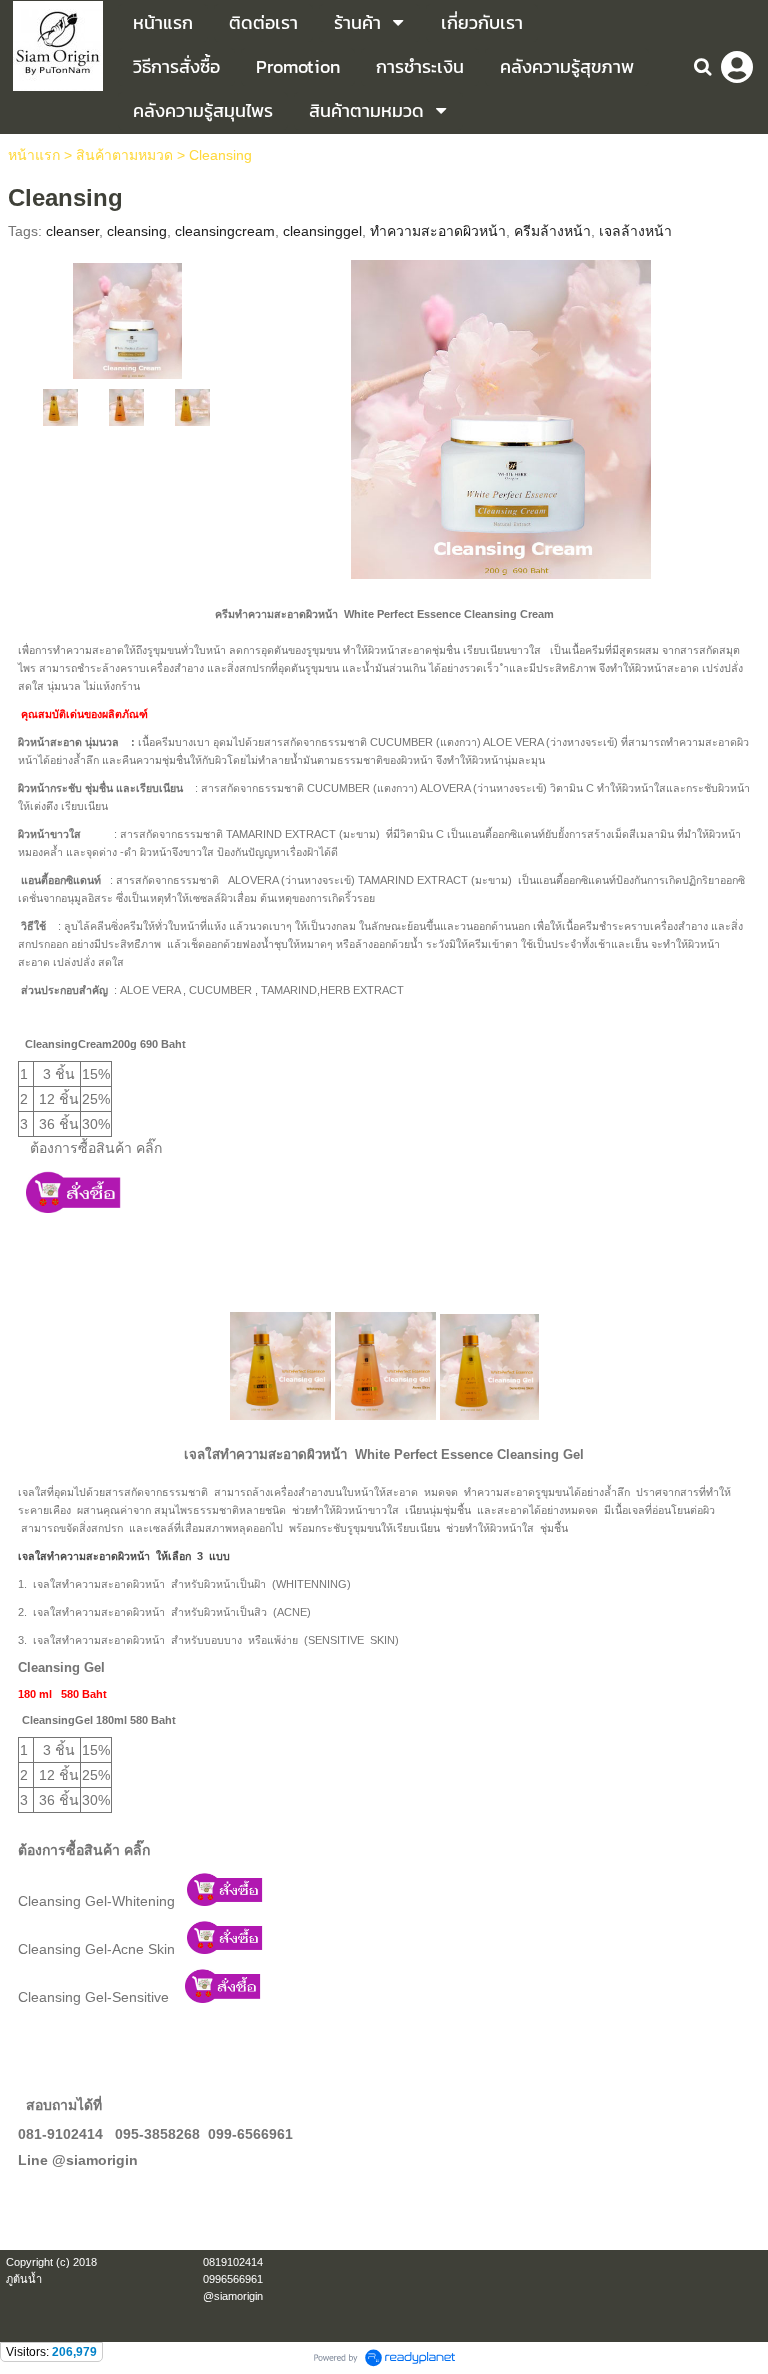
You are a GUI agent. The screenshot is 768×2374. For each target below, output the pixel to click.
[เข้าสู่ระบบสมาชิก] (737, 67)
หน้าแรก (34, 155)
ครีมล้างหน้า (552, 231)
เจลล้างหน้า (635, 231)
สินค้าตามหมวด (124, 155)
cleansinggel (322, 231)
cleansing (137, 231)
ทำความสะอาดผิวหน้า (438, 231)
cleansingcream (225, 231)
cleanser (72, 231)
